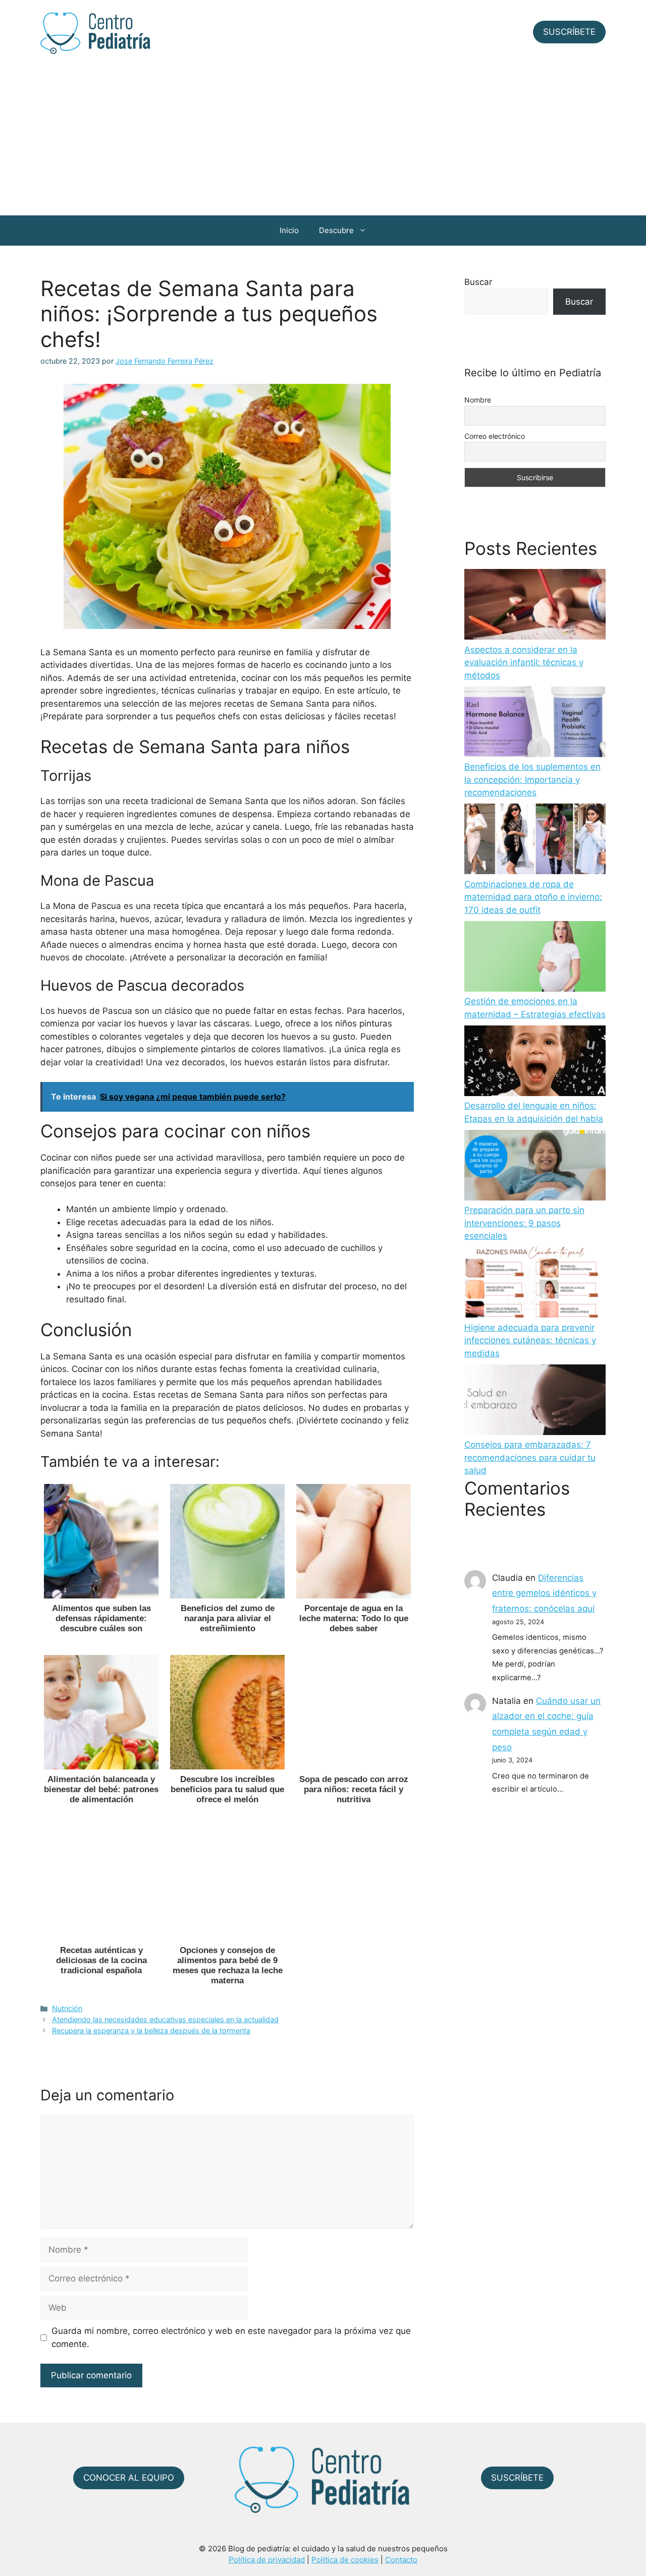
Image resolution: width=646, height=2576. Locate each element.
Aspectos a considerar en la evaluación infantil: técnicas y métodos (524, 663)
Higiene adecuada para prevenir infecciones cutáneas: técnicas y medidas (530, 1340)
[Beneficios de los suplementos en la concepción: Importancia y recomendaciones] (535, 724)
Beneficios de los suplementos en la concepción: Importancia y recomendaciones (532, 780)
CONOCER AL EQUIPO (129, 2478)
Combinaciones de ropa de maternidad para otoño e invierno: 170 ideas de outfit (533, 897)
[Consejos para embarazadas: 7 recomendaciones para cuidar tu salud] (535, 1402)
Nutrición (67, 2008)
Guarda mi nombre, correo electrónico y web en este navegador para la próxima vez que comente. (231, 2337)
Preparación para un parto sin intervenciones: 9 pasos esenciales (524, 1223)
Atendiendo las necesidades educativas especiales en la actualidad (165, 2019)
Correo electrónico (495, 436)
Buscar (478, 282)
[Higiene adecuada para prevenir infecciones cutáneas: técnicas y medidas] (535, 1284)
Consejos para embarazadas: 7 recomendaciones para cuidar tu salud (530, 1457)
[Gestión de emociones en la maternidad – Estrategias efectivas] (535, 958)
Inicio (289, 230)
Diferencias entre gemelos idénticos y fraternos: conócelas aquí (544, 1593)
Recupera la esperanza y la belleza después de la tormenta (151, 2030)
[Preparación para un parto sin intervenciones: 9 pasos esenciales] (535, 1167)
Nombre (478, 400)
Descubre (336, 230)
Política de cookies (345, 2560)
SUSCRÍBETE (569, 32)
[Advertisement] (323, 140)
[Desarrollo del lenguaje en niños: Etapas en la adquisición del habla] (535, 1063)
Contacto (401, 2560)
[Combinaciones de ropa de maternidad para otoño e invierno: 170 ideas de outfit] (535, 841)
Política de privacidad (267, 2560)
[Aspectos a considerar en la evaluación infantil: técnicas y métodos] (535, 606)
